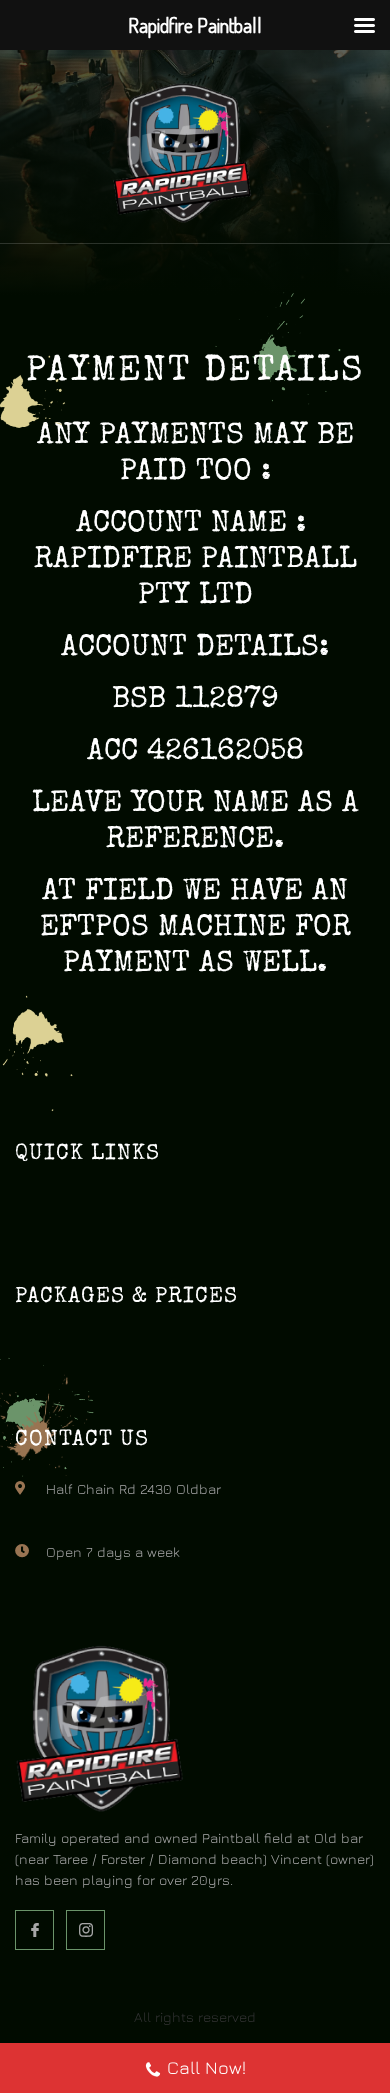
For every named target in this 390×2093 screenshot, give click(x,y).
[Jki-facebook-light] (34, 1929)
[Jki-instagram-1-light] (85, 1929)
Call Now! (206, 2067)
